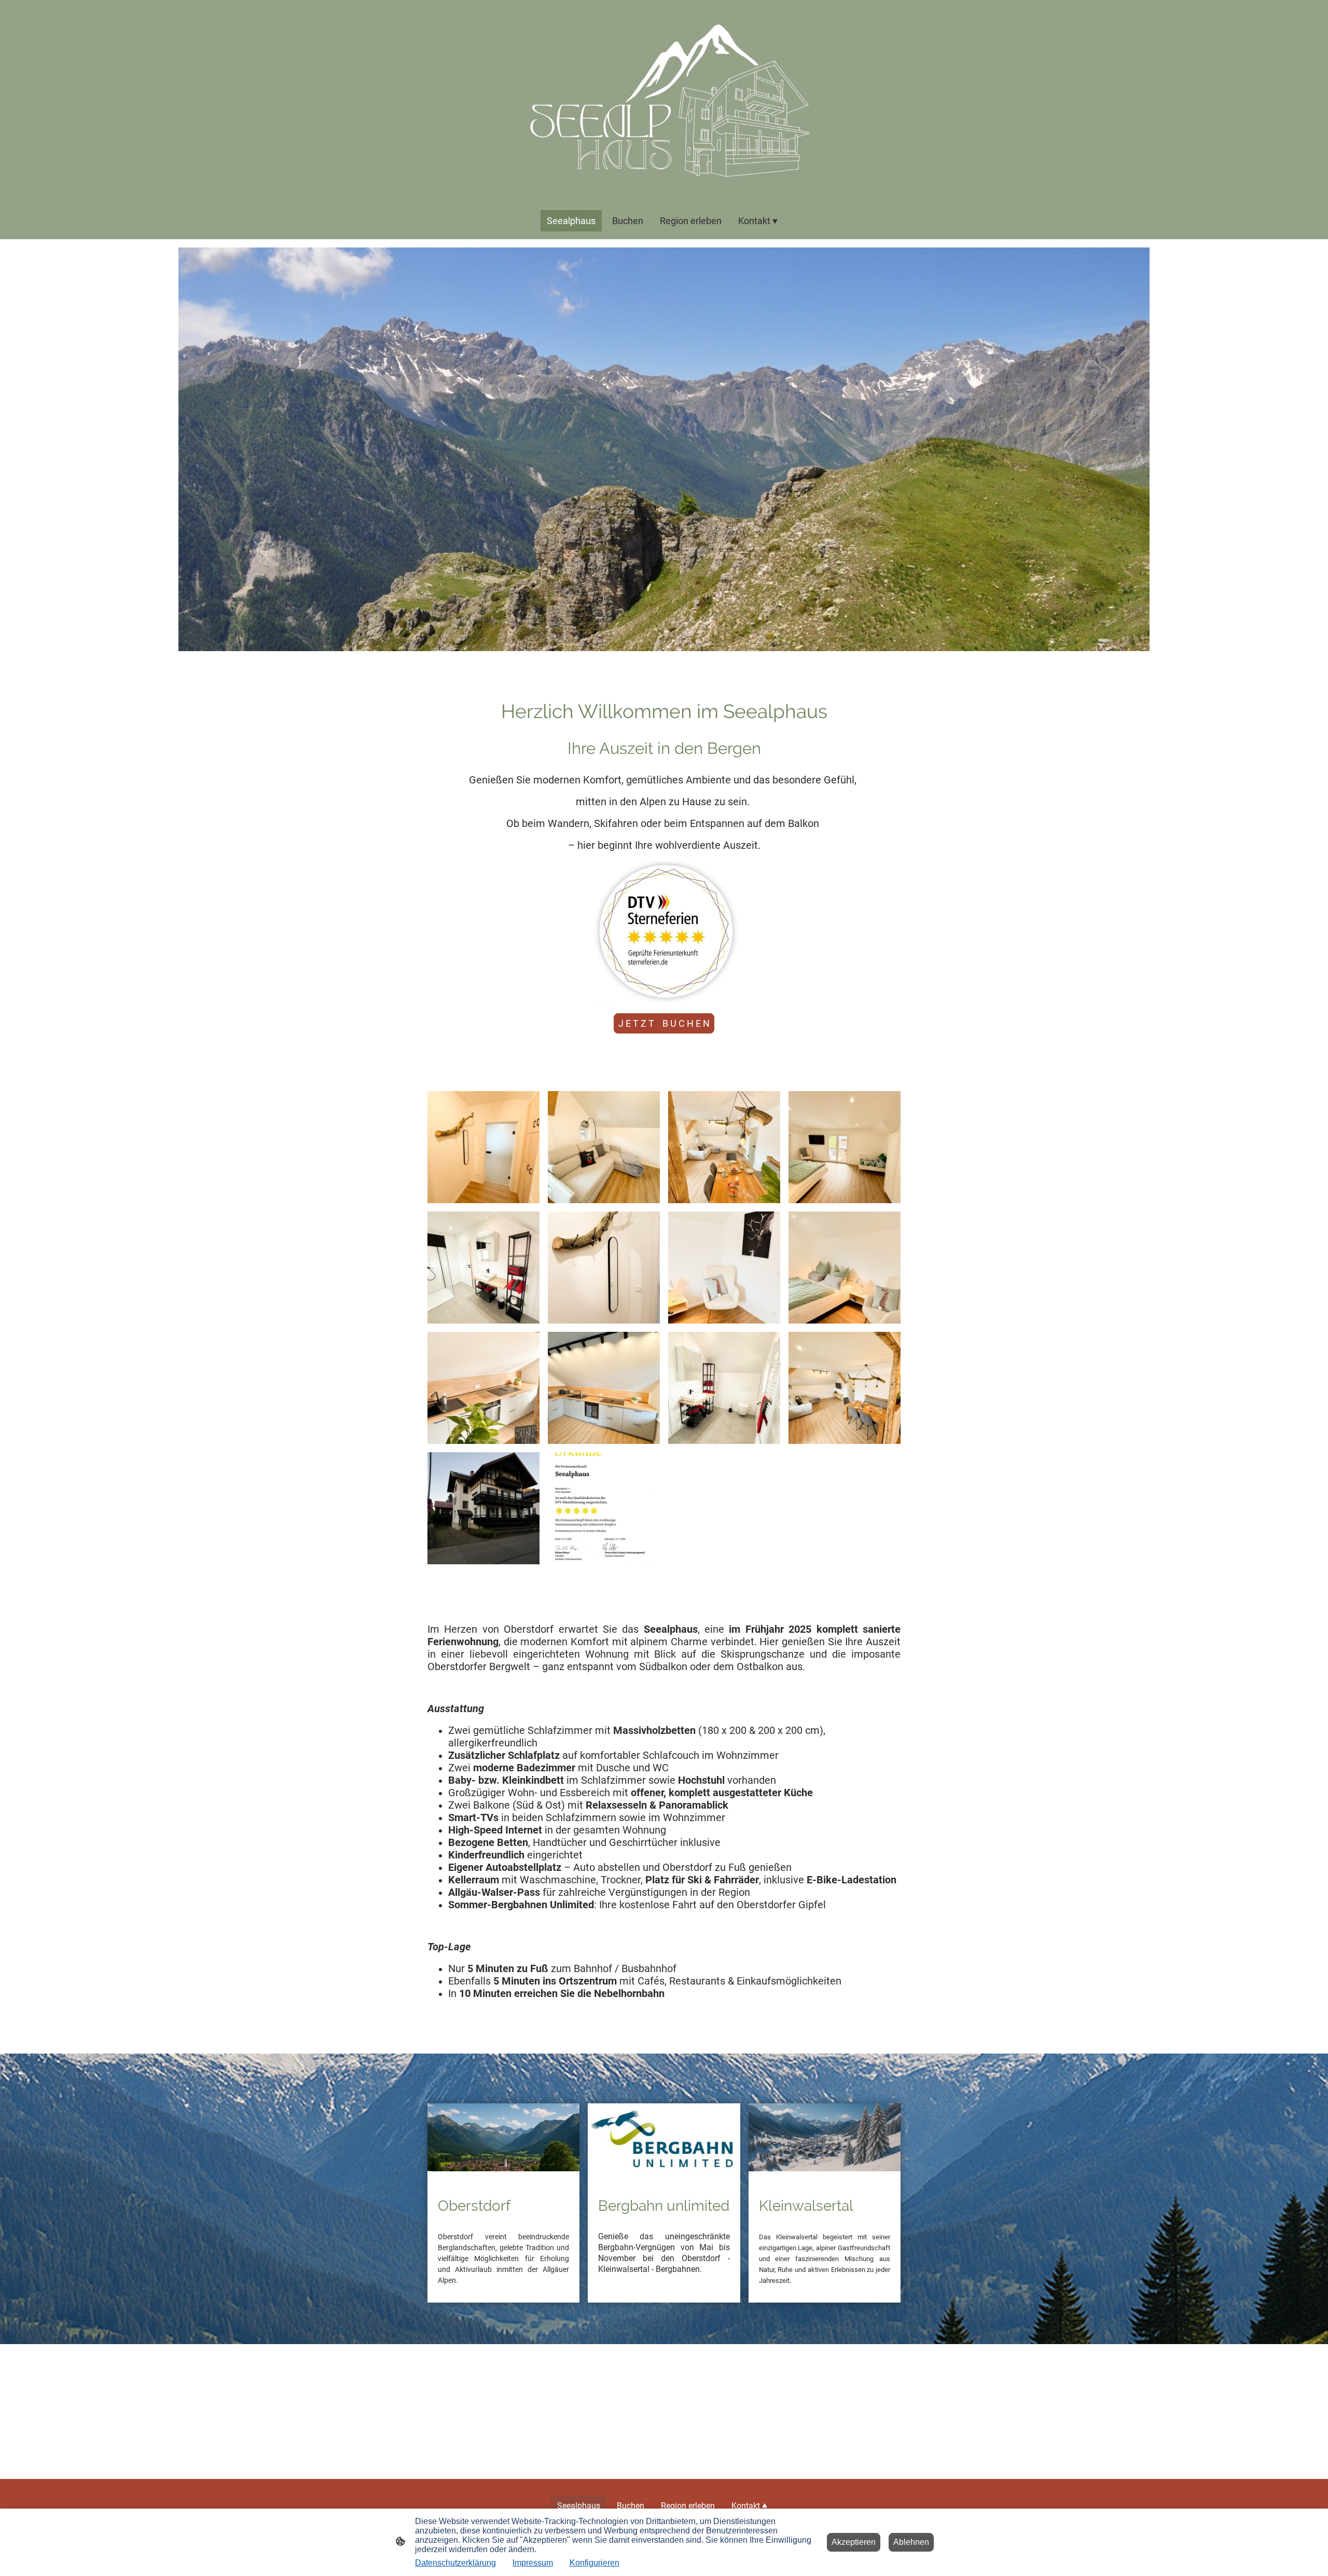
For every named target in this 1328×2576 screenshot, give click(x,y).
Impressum (533, 2563)
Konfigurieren (594, 2563)
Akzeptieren (854, 2542)
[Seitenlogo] (664, 101)
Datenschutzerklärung (455, 2563)
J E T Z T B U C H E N (664, 1023)
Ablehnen (911, 2542)
